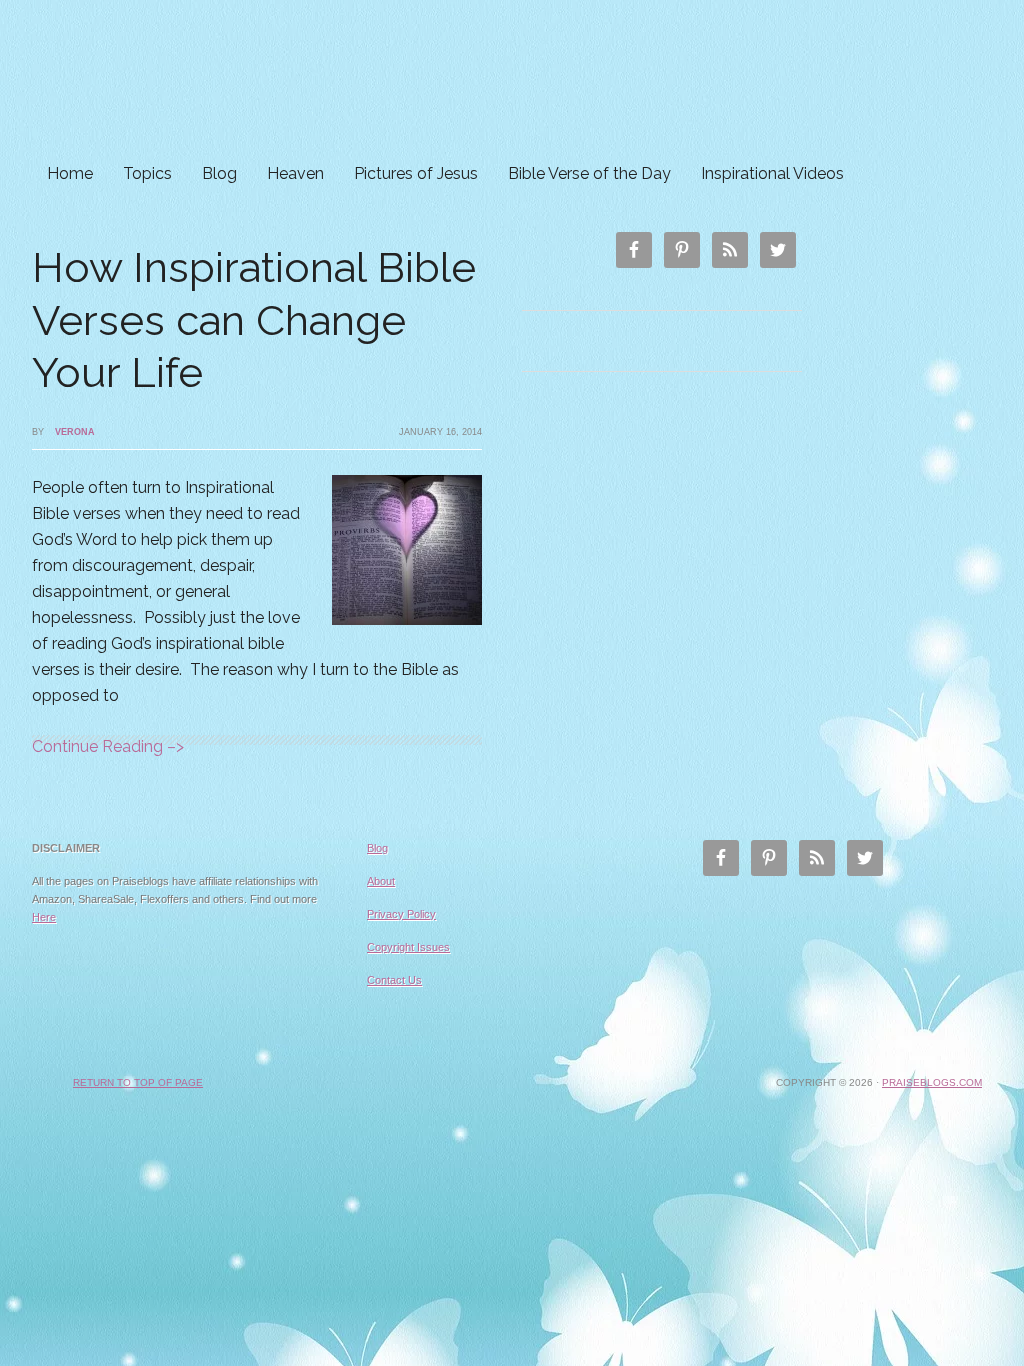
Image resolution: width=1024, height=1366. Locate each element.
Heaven (295, 173)
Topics (147, 173)
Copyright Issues (408, 947)
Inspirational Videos (772, 173)
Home (70, 173)
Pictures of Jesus (416, 173)
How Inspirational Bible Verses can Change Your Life (254, 320)
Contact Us (394, 980)
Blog (219, 173)
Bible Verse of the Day (589, 173)
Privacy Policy (401, 914)
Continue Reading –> (108, 746)
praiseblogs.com (932, 1082)
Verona (75, 432)
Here (44, 917)
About (381, 881)
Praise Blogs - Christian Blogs (512, 77)
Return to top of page (138, 1082)
